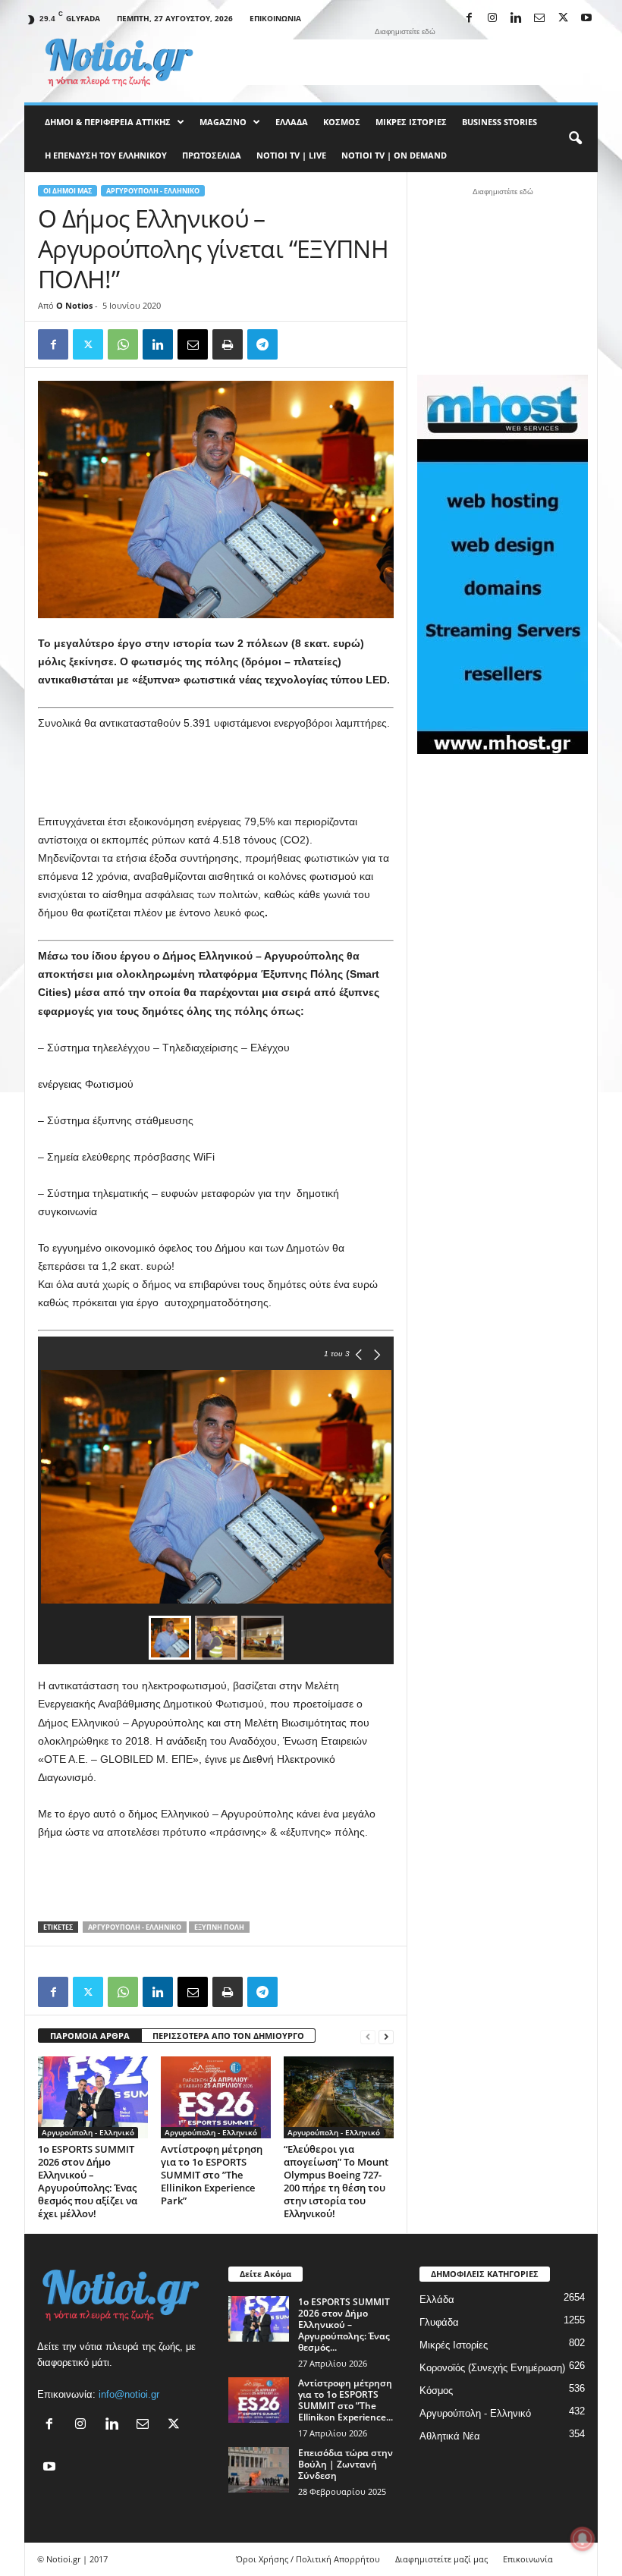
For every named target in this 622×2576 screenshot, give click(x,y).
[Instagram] (492, 19)
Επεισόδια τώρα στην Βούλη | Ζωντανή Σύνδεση (346, 2464)
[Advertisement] (405, 62)
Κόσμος (342, 122)
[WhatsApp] (123, 344)
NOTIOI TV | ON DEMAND (394, 155)
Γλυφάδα (439, 2322)
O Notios (74, 305)
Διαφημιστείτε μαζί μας (441, 2559)
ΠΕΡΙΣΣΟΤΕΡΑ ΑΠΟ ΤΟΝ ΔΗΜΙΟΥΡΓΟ (228, 2036)
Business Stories (499, 122)
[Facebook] (469, 19)
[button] (575, 139)
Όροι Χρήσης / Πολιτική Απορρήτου (308, 2559)
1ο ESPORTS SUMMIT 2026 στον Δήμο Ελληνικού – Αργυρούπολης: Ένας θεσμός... (344, 2325)
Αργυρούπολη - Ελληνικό (153, 191)
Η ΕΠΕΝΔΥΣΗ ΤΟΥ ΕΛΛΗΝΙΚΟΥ (106, 155)
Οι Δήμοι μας (68, 191)
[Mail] (539, 19)
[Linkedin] (516, 19)
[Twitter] (88, 344)
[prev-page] (368, 2036)
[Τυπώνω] (228, 344)
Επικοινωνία (275, 18)
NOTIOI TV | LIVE (291, 155)
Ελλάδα (292, 122)
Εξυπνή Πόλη (219, 1927)
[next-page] (386, 2036)
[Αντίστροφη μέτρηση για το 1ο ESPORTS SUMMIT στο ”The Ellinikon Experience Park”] (216, 2097)
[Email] (193, 344)
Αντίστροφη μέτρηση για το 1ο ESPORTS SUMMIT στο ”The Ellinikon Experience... (346, 2400)
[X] (563, 19)
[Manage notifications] (583, 2539)
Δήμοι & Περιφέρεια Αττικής (108, 122)
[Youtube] (586, 19)
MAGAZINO (223, 122)
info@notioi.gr (129, 2394)
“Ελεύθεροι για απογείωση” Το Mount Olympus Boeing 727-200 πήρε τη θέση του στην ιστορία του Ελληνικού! (336, 2181)
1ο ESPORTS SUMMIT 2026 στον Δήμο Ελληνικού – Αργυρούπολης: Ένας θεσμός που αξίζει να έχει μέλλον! (88, 2181)
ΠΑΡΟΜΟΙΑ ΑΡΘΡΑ (90, 2036)
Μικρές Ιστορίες (411, 122)
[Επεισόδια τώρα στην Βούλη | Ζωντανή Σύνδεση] (259, 2470)
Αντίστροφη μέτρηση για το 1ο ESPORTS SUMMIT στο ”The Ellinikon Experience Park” (212, 2175)
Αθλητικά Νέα (450, 2436)
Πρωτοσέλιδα (212, 155)
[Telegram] (262, 344)
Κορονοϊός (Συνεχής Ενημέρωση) (492, 2368)
